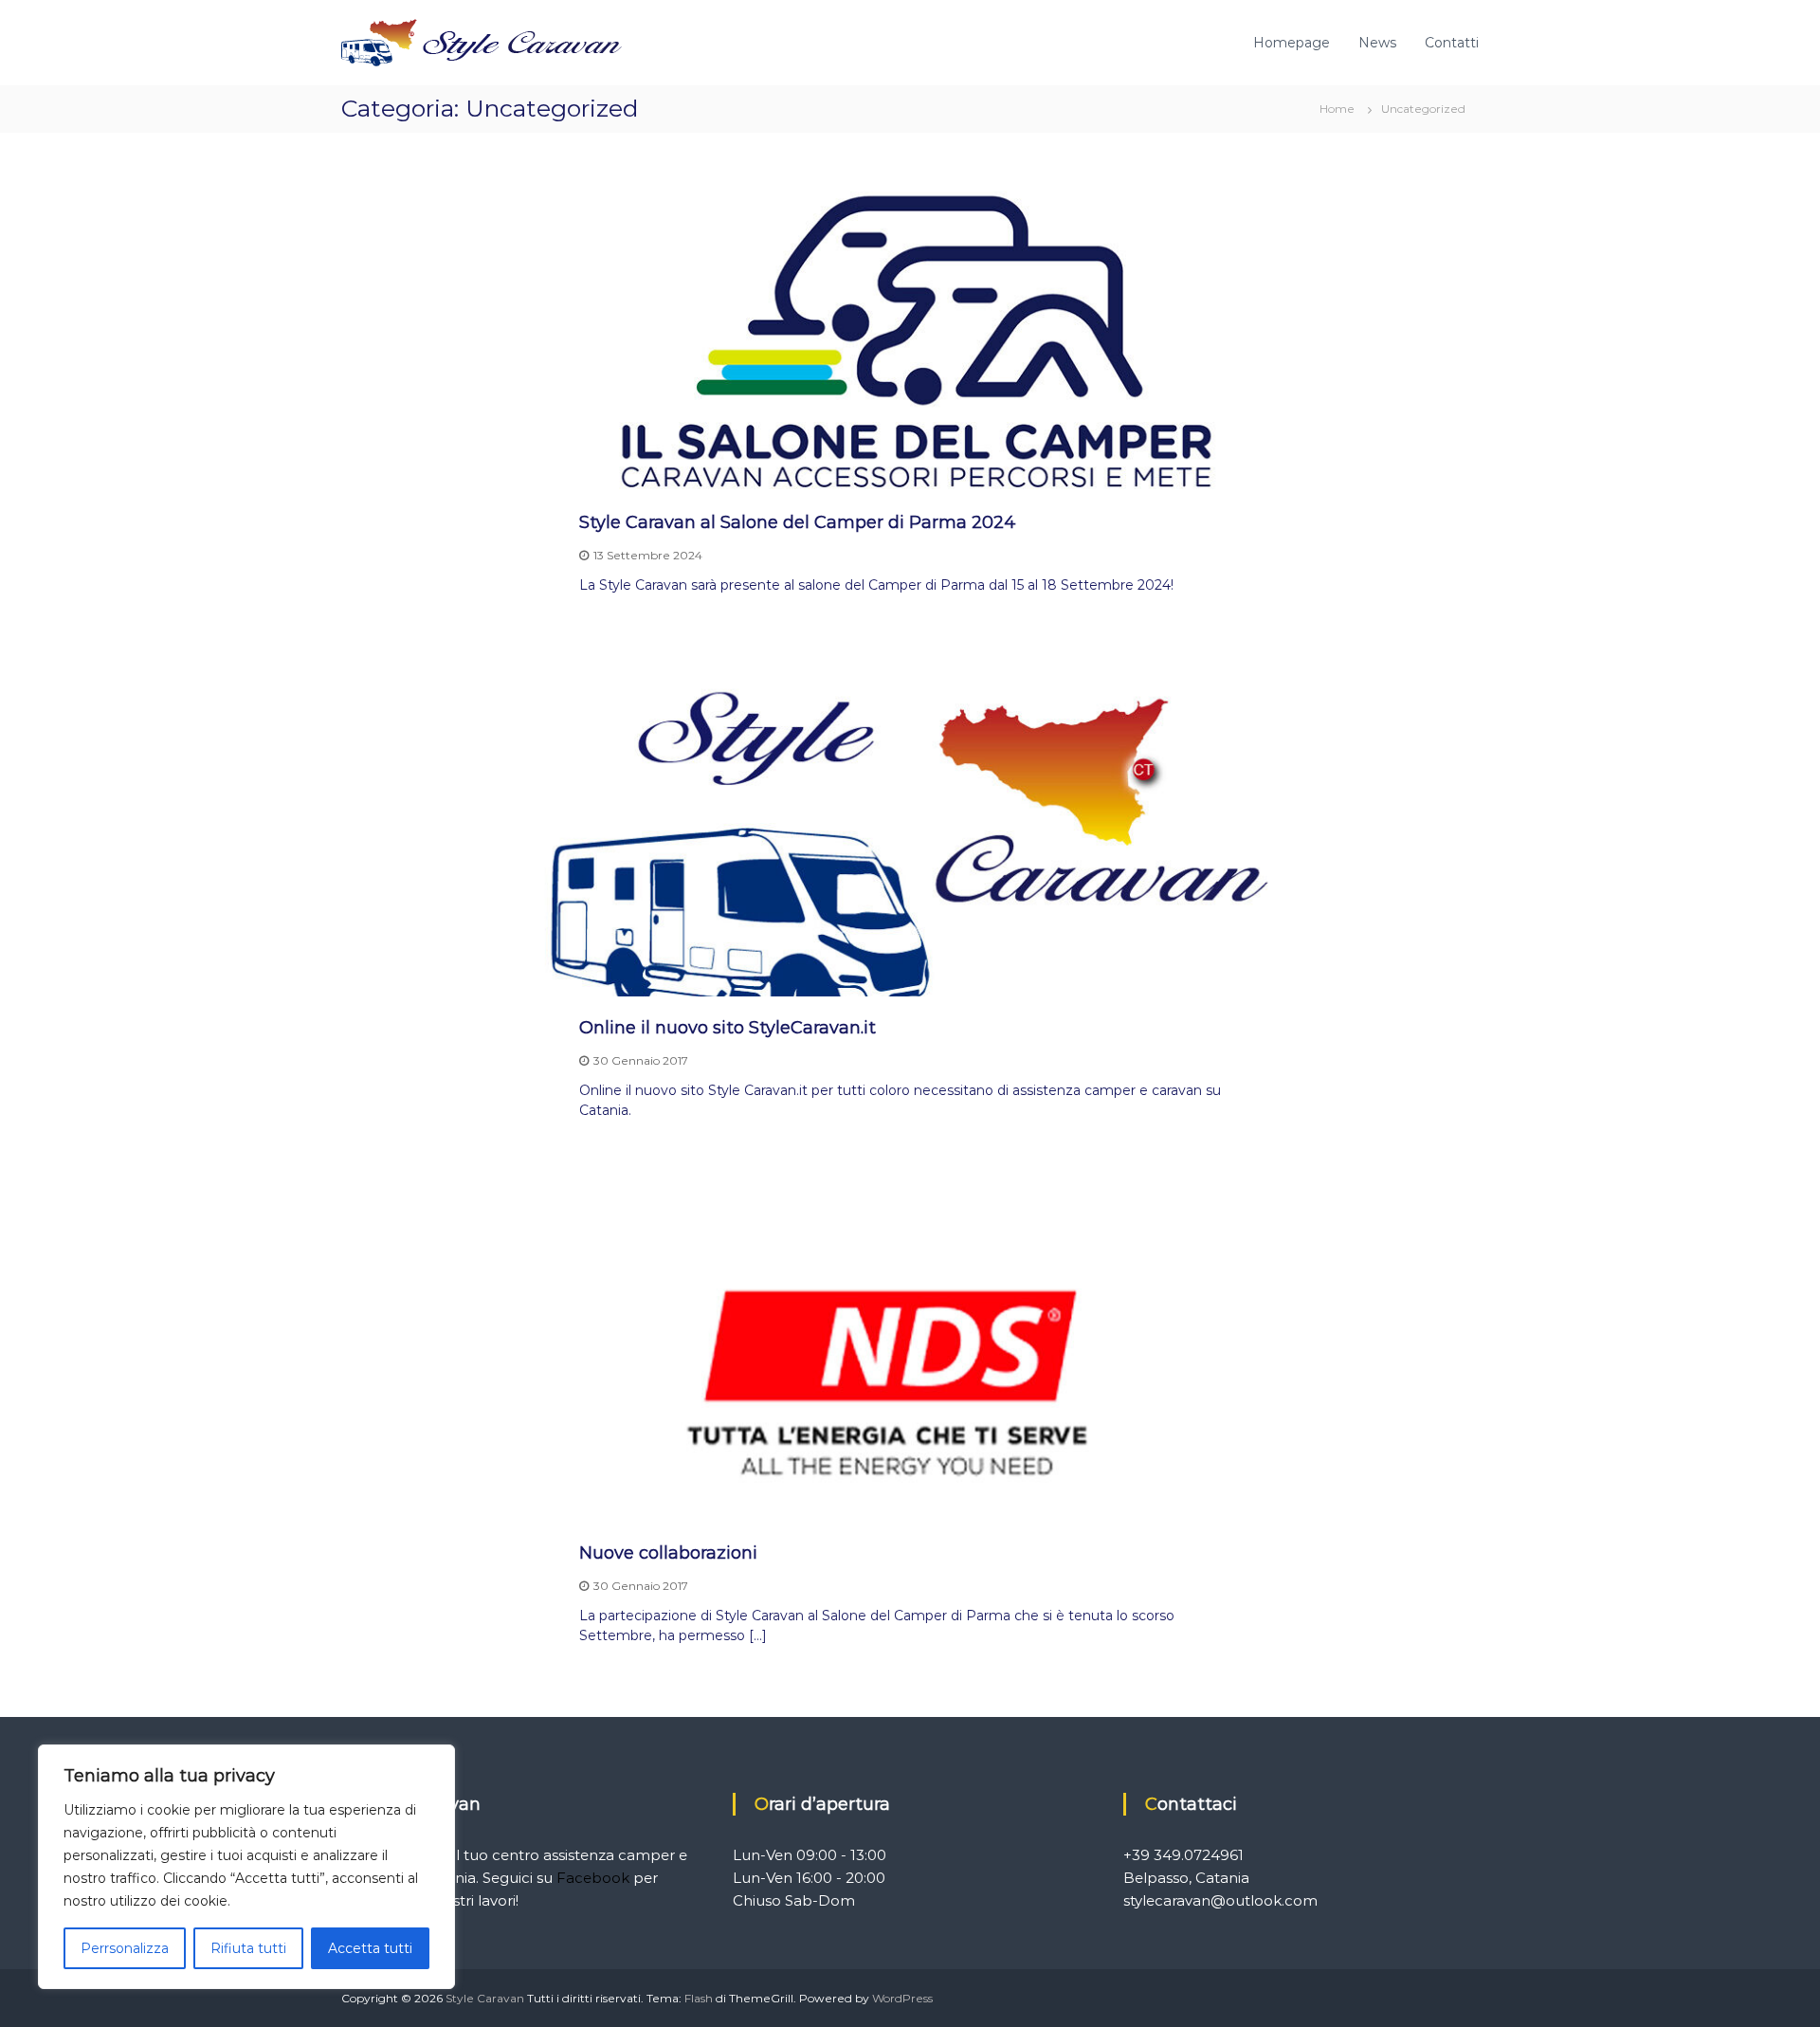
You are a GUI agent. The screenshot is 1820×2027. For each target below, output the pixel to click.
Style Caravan (485, 1998)
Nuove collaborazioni (668, 1553)
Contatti (1452, 43)
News (1377, 43)
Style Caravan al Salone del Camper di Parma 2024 (798, 522)
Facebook (593, 1878)
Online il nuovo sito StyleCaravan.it (728, 1028)
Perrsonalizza (125, 1948)
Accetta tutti (370, 1948)
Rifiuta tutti (248, 1948)
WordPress (902, 1998)
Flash (699, 1998)
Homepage (1292, 43)
